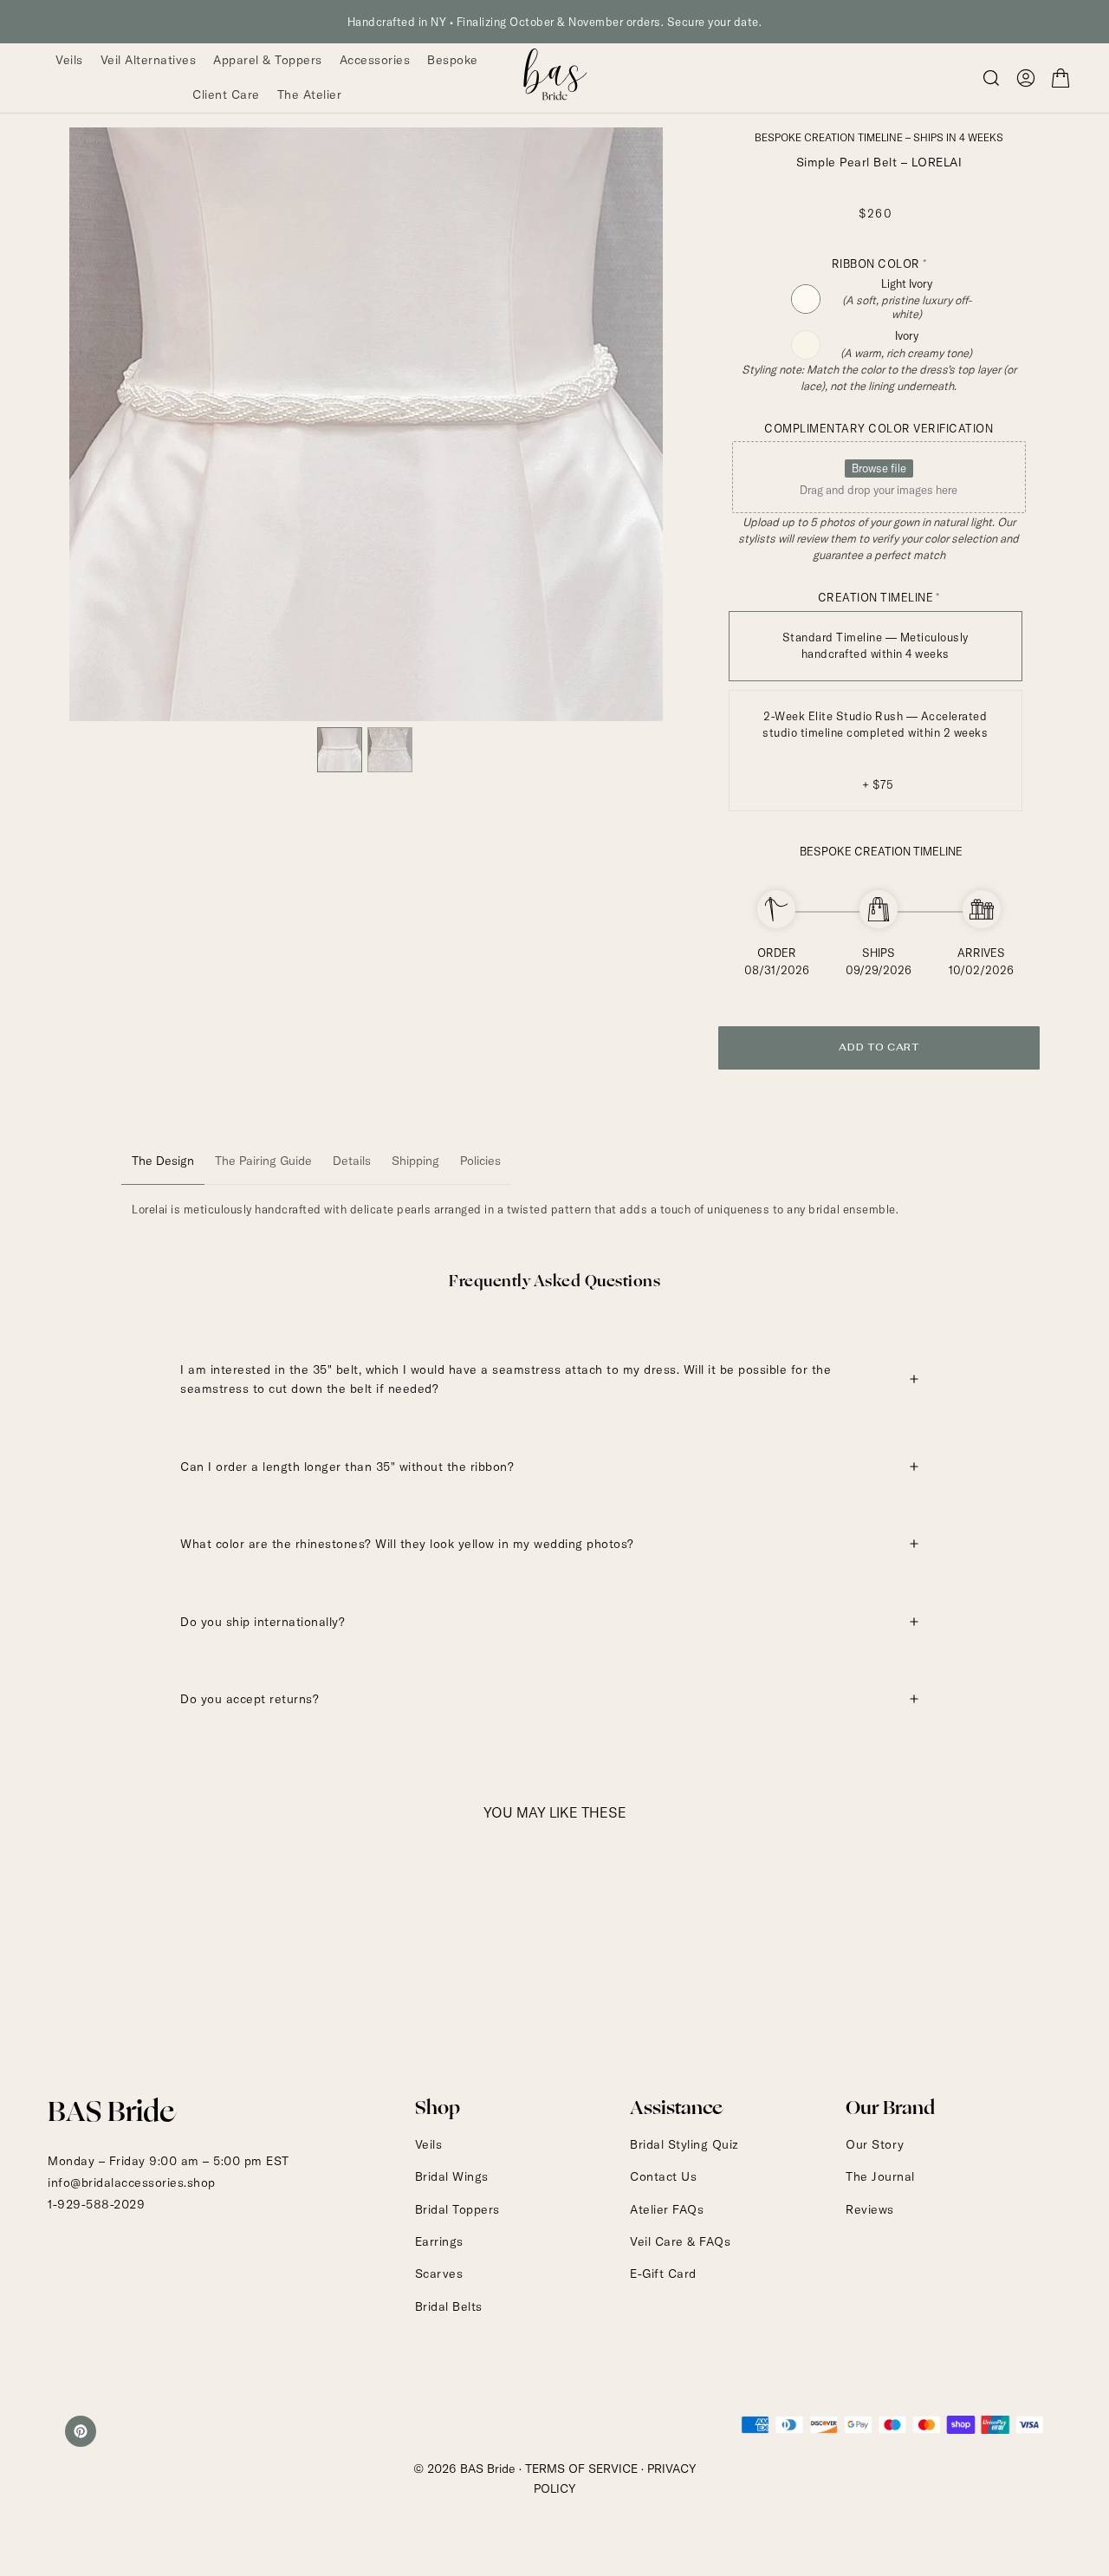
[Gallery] (366, 453)
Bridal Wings (452, 2176)
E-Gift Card (663, 2274)
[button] (1026, 78)
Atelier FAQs (667, 2209)
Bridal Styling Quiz (684, 2144)
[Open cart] (1060, 78)
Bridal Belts (449, 2306)
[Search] (991, 78)
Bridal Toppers (457, 2209)
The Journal (880, 2176)
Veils (429, 2144)
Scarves (439, 2274)
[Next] (638, 424)
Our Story (875, 2144)
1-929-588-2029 (96, 2204)
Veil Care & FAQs (680, 2241)
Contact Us (663, 2176)
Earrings (439, 2241)
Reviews (870, 2209)
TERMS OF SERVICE (581, 2469)
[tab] (163, 1161)
